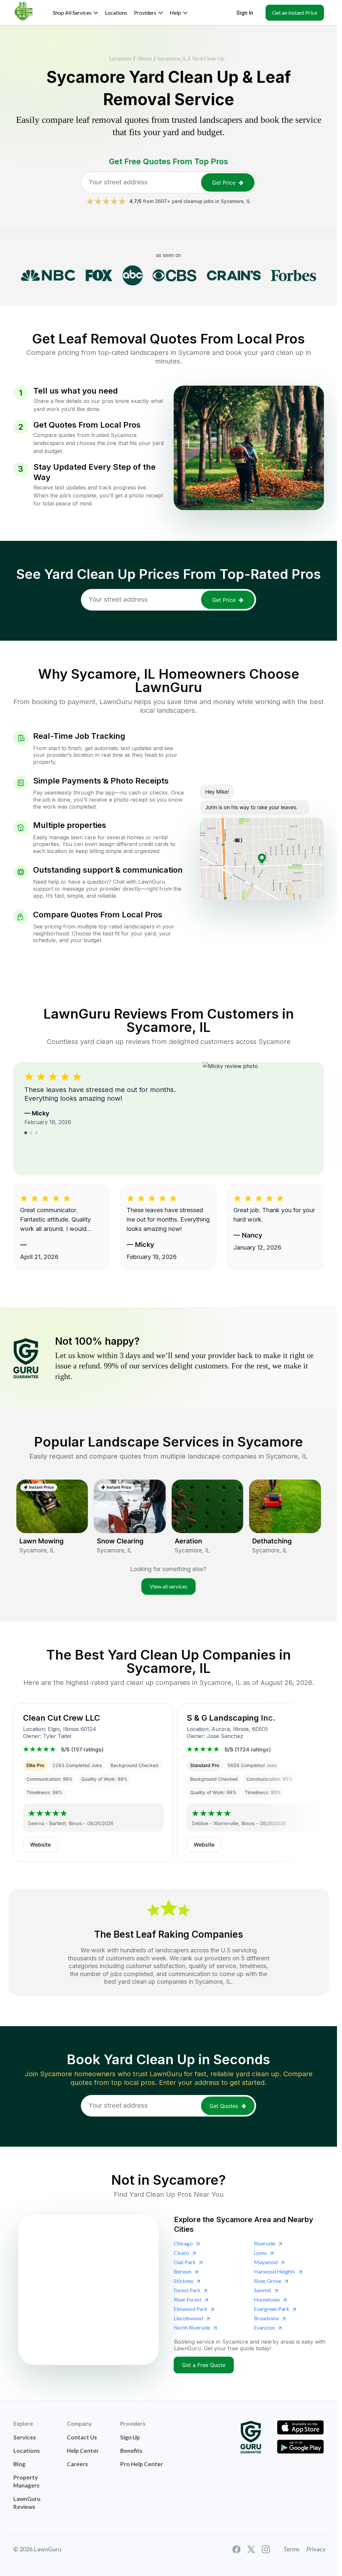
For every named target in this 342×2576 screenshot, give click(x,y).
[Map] (89, 2290)
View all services (168, 1586)
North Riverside (192, 2327)
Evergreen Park (272, 2309)
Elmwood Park (191, 2309)
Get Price (224, 183)
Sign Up (130, 2437)
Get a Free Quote (204, 2365)
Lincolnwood (188, 2318)
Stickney (184, 2281)
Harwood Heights (275, 2271)
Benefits (131, 2451)
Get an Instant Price (295, 13)
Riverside (265, 2243)
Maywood (266, 2262)
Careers (77, 2464)
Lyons (260, 2253)
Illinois (144, 58)
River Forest (188, 2299)
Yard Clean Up (208, 58)
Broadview (266, 2318)
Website (40, 1845)
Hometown (267, 2299)
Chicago (183, 2243)
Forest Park (187, 2290)
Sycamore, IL (172, 58)
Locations (120, 58)
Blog (19, 2464)
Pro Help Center (142, 2464)
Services (25, 2437)
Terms (291, 2549)
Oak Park (185, 2262)
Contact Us (82, 2437)
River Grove (268, 2281)
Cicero (181, 2253)
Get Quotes (224, 2106)
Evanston (264, 2327)
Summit (263, 2290)
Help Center (83, 2451)
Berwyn (183, 2271)
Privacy (316, 2549)
